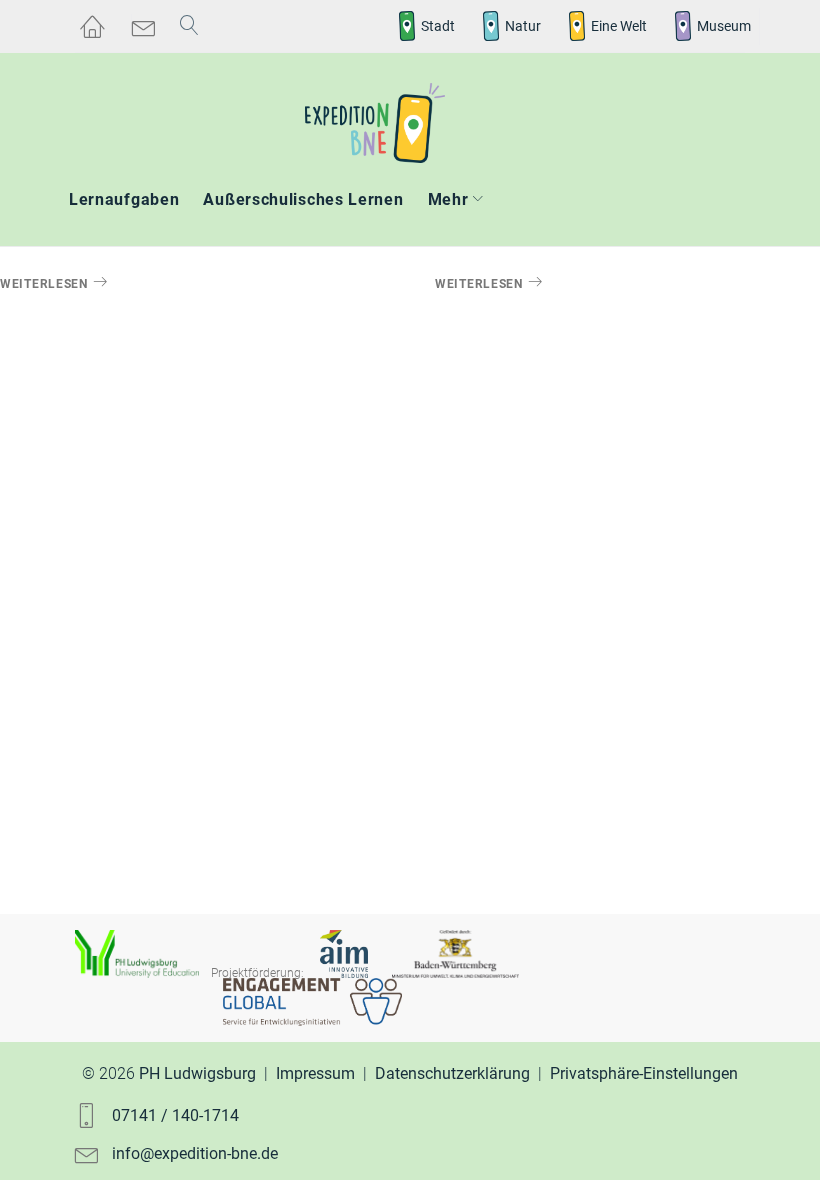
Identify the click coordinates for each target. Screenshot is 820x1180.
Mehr (448, 199)
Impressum (315, 1073)
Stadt (438, 26)
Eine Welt (619, 26)
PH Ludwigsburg (197, 1073)
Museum (724, 26)
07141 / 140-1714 (175, 1115)
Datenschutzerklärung (452, 1073)
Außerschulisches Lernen (303, 199)
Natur (523, 26)
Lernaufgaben (124, 199)
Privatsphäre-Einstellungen (644, 1073)
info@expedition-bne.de (195, 1153)
